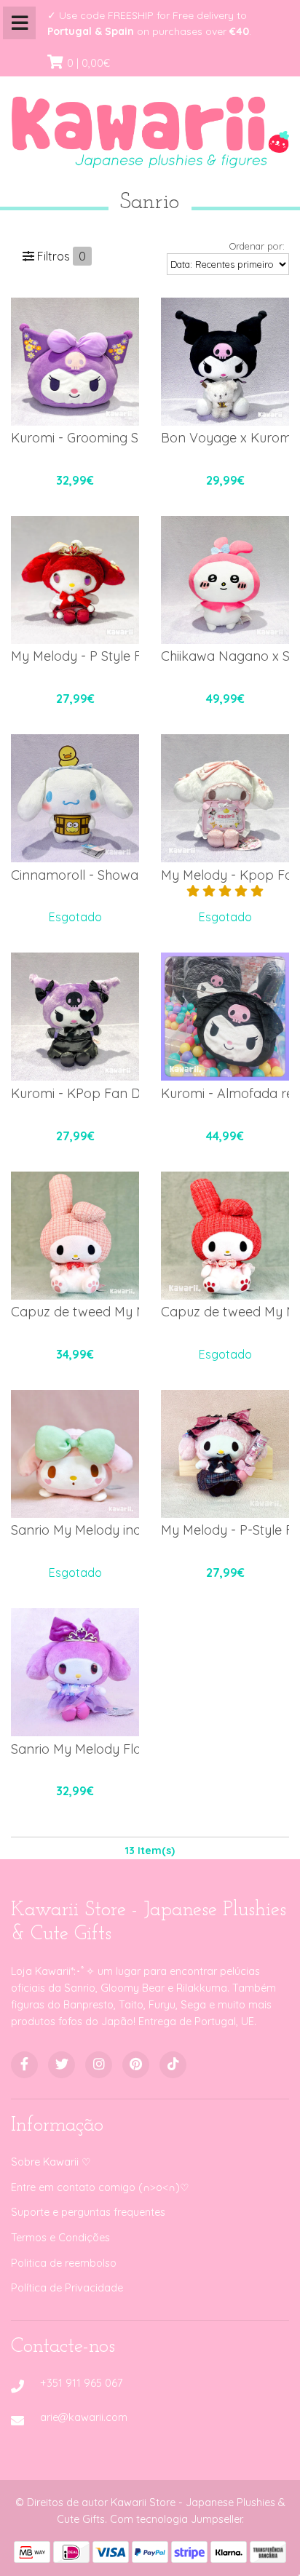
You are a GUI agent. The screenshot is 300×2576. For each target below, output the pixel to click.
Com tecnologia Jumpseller (176, 2519)
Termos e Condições (60, 2238)
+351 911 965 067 (81, 2383)
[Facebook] (24, 2065)
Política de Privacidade (67, 2288)
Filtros (60, 256)
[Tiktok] (173, 2065)
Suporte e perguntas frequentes (88, 2212)
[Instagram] (99, 2065)
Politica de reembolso (64, 2263)
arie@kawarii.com (84, 2417)
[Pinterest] (136, 2065)
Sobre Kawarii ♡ (51, 2162)
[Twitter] (62, 2065)
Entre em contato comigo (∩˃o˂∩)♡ (100, 2187)
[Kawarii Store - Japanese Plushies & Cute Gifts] (150, 128)
